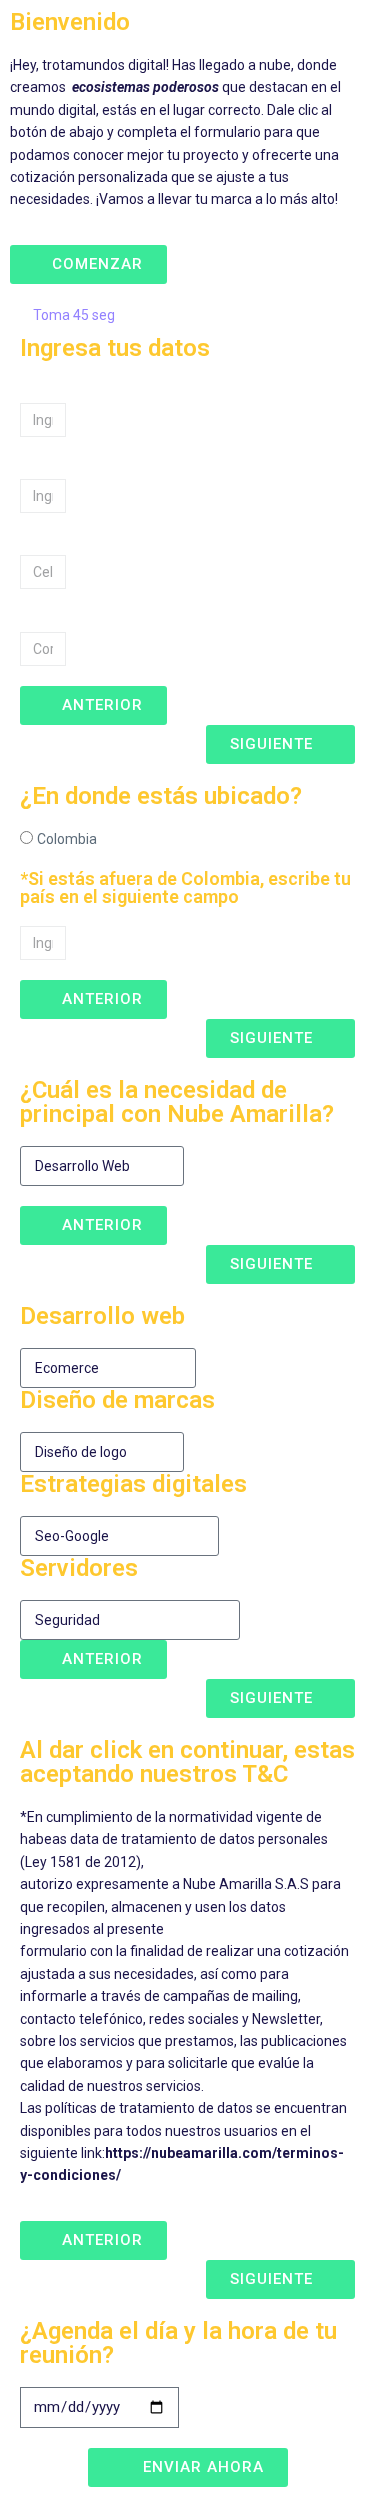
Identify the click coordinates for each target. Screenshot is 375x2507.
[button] (88, 264)
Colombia (67, 839)
